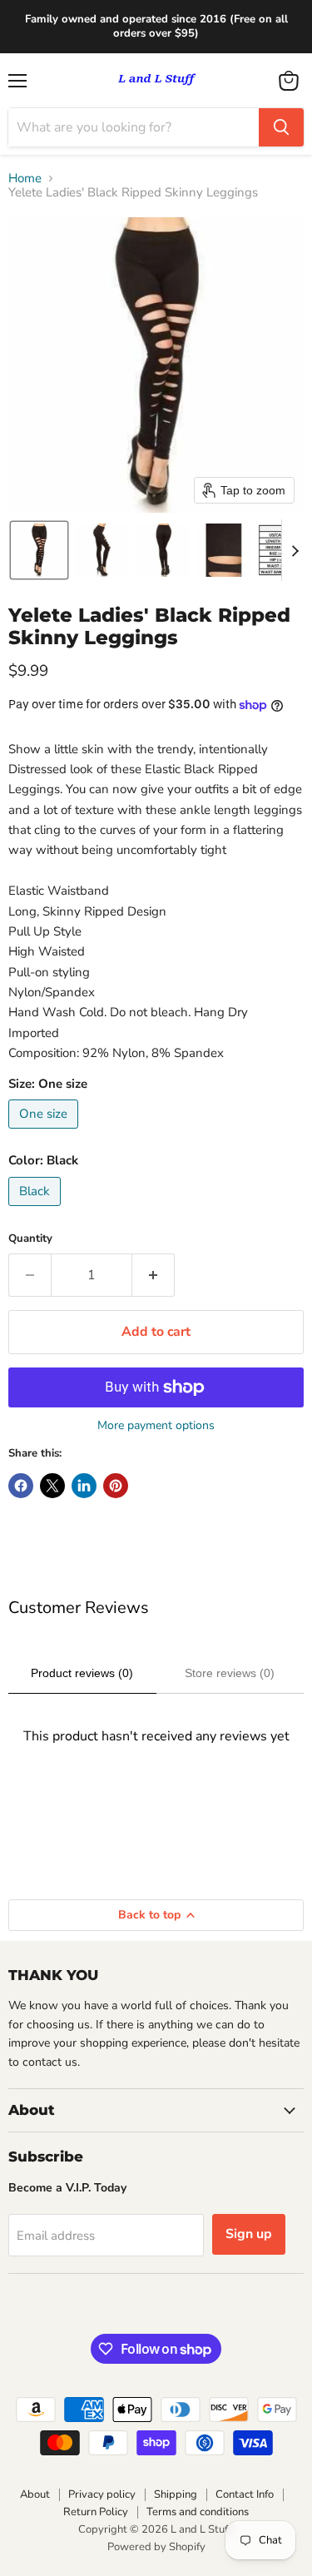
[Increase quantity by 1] (154, 1275)
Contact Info (245, 2494)
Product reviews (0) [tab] (82, 1673)
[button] (39, 550)
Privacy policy (102, 2494)
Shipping (176, 2494)
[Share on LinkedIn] (84, 1486)
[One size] (45, 1133)
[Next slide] (295, 550)
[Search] (281, 127)
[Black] (37, 1210)
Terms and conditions (198, 2512)
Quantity (30, 1239)
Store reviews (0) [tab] (230, 1673)
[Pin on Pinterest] (116, 1486)
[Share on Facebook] (21, 1486)
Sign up (249, 2234)
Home (25, 179)
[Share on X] (52, 1486)
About (35, 2494)
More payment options (156, 1426)
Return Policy (96, 2512)
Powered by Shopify (156, 2547)
